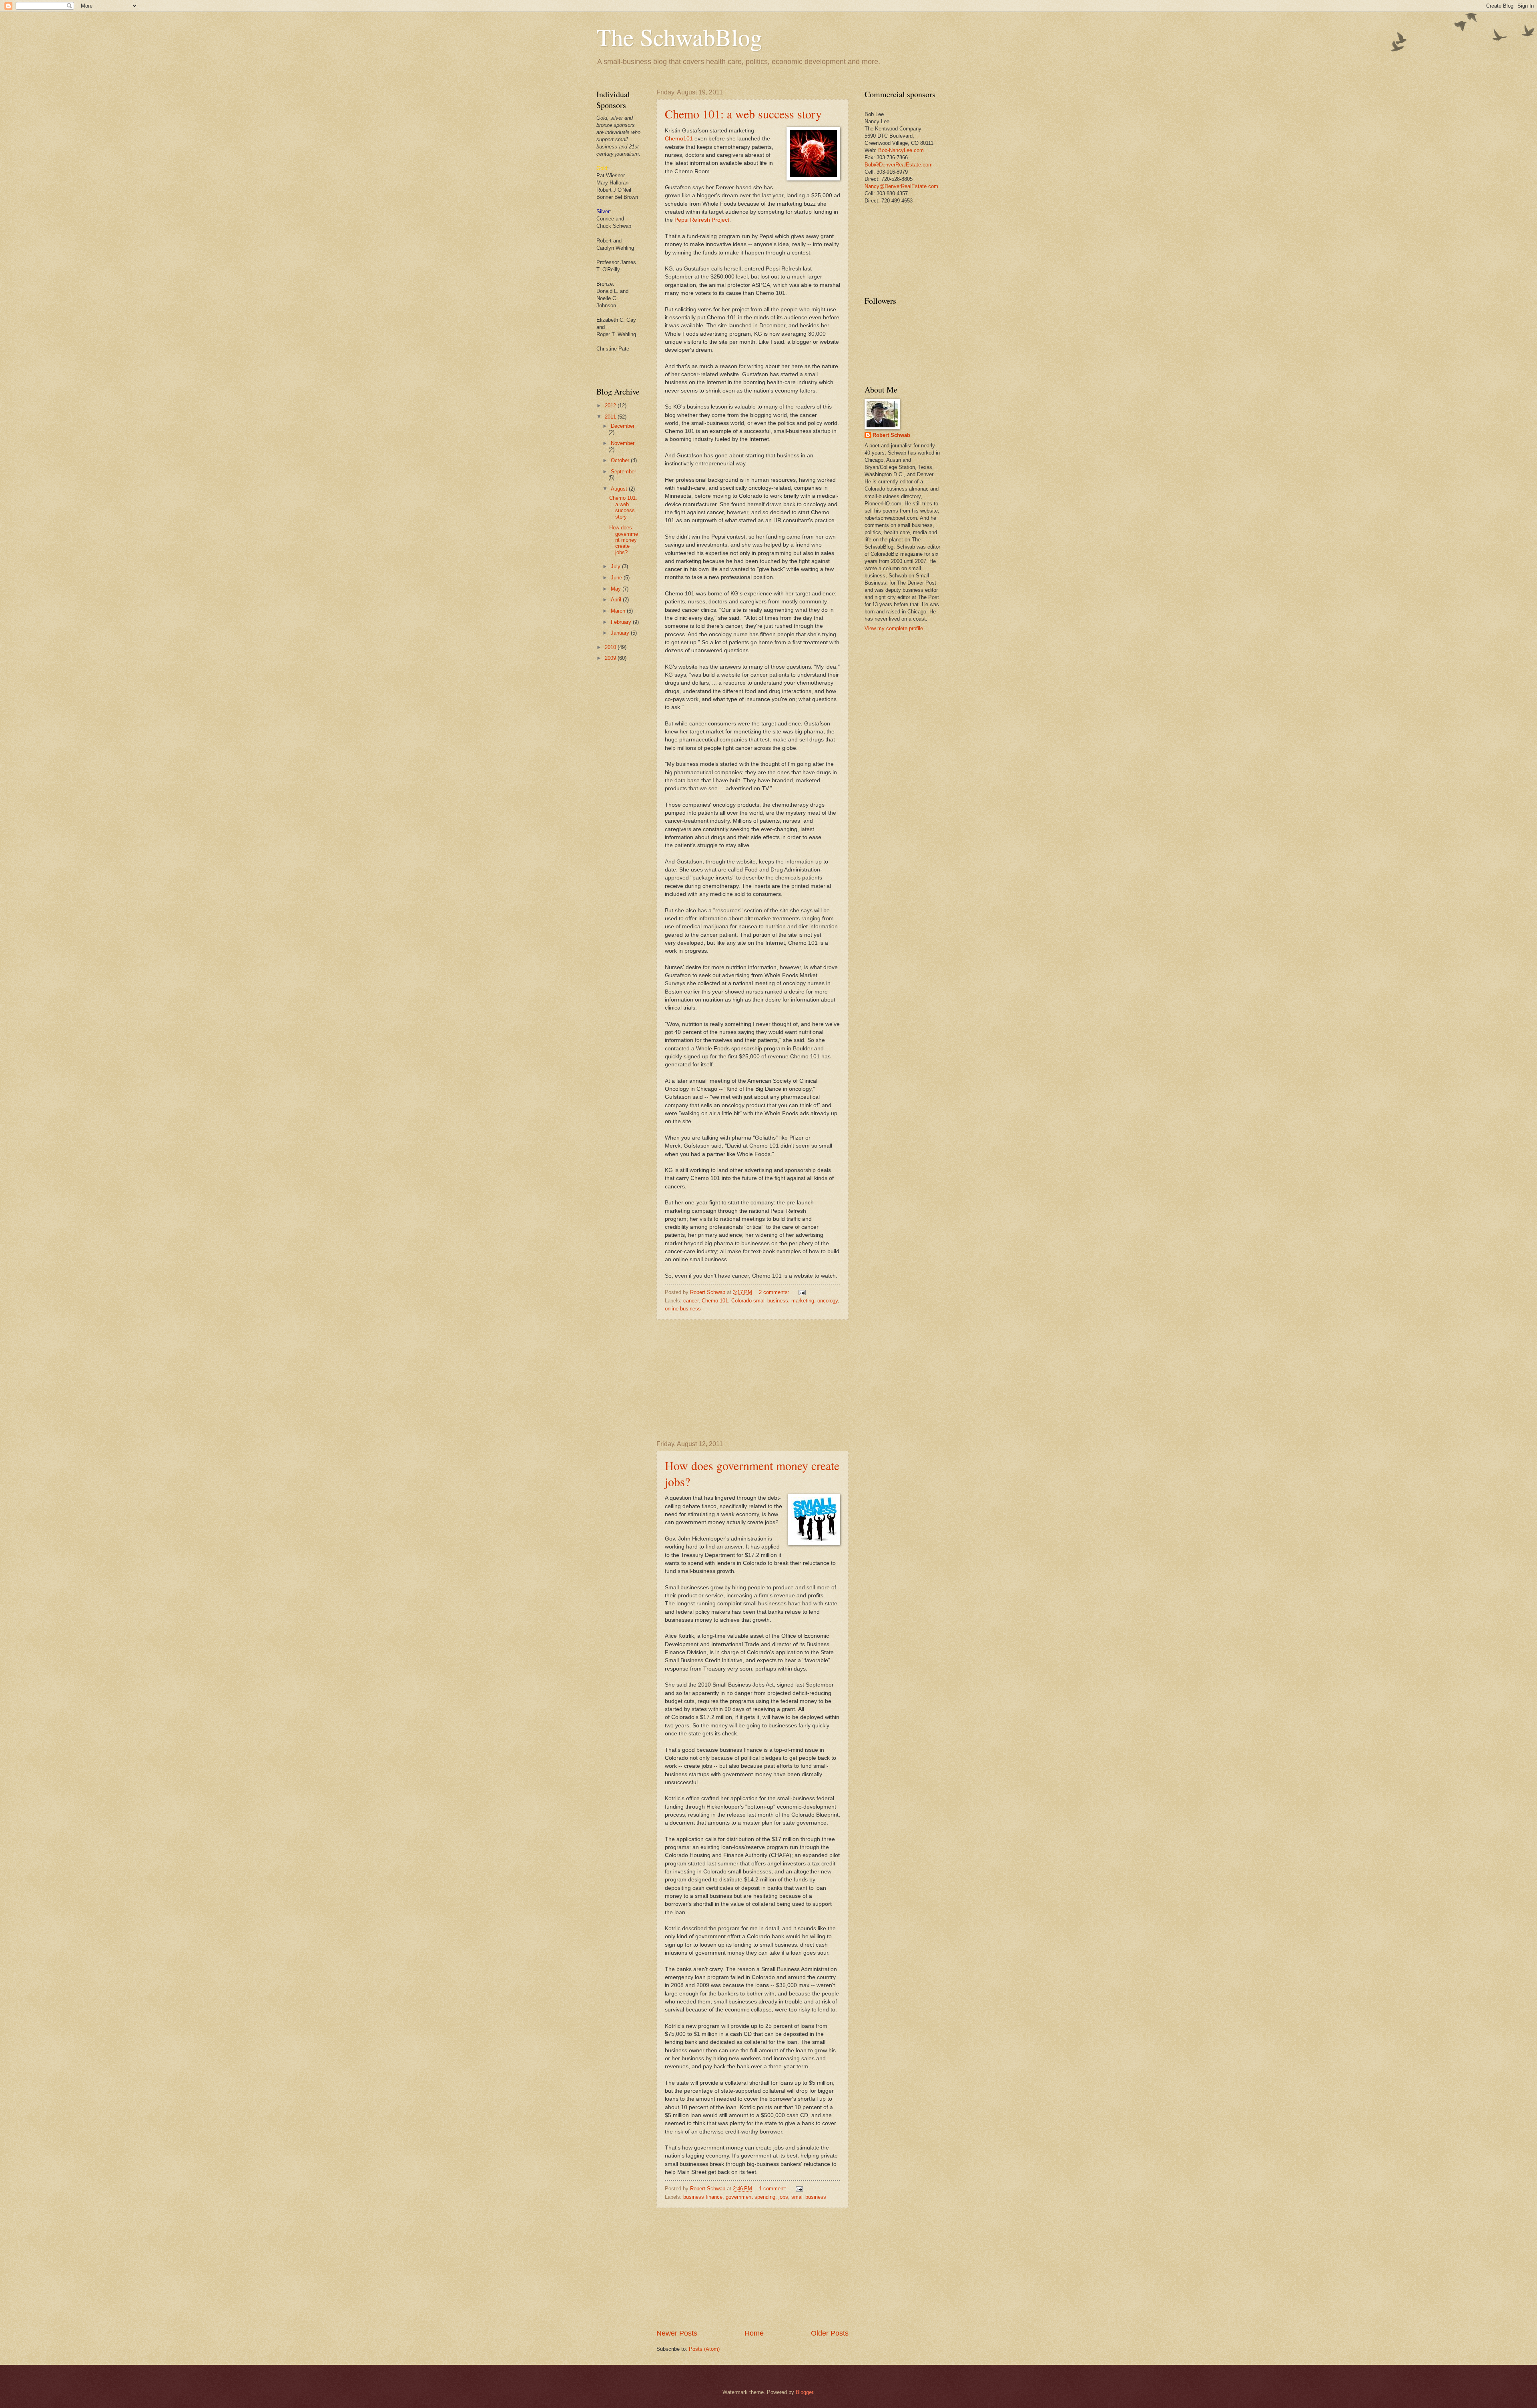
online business (683, 1309)
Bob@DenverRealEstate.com (899, 165)
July (616, 566)
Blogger (804, 2392)
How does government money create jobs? (624, 540)
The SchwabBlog (679, 37)
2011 (611, 417)
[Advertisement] (752, 1380)
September (623, 472)
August (620, 489)
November (623, 443)
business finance (703, 2197)
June (617, 578)
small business (809, 2197)
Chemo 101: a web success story (743, 114)
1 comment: (774, 2189)
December (623, 426)
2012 (611, 406)
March (619, 611)
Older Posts (830, 2333)
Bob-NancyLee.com (901, 150)
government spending (750, 2197)
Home (754, 2333)
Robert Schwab (891, 435)
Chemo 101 (715, 1301)
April (617, 600)
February (622, 622)
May (617, 589)
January (621, 633)
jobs (783, 2197)
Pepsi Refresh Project (702, 220)
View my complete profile (894, 628)
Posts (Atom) (704, 2349)
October (621, 460)
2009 (611, 658)
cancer (691, 1301)
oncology (828, 1301)
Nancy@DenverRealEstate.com (901, 186)
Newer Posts (677, 2333)
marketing (803, 1301)
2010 (611, 647)
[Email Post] (802, 1292)
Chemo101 (679, 139)
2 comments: (775, 1292)
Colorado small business (760, 1301)
